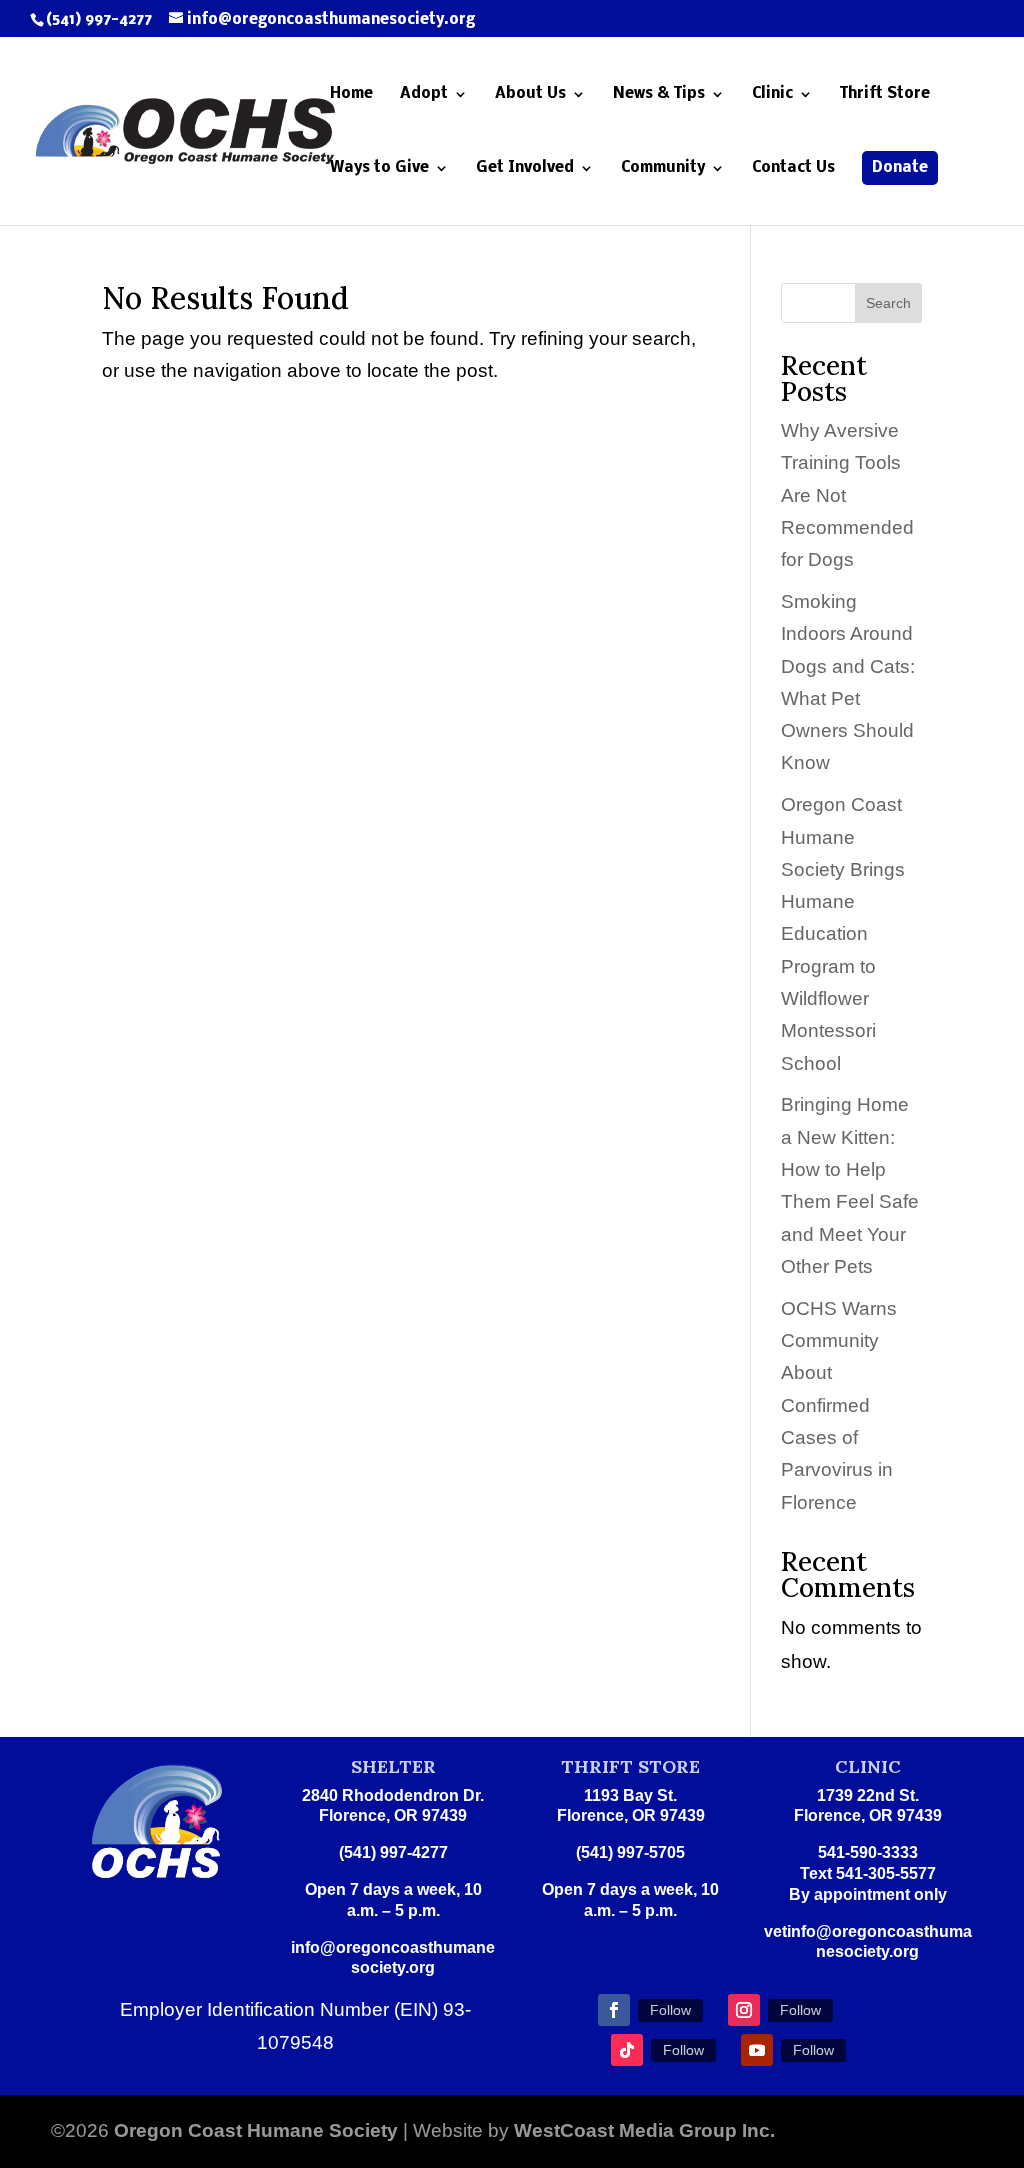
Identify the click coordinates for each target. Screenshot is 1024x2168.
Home (351, 94)
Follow (670, 2010)
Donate (900, 168)
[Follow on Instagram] (744, 2010)
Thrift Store (885, 94)
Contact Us (793, 168)
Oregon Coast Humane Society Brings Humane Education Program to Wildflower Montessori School (843, 933)
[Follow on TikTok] (627, 2050)
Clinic (772, 94)
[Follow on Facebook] (614, 2010)
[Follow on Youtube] (757, 2050)
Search (888, 303)
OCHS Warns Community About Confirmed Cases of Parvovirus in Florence (839, 1405)
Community (663, 168)
